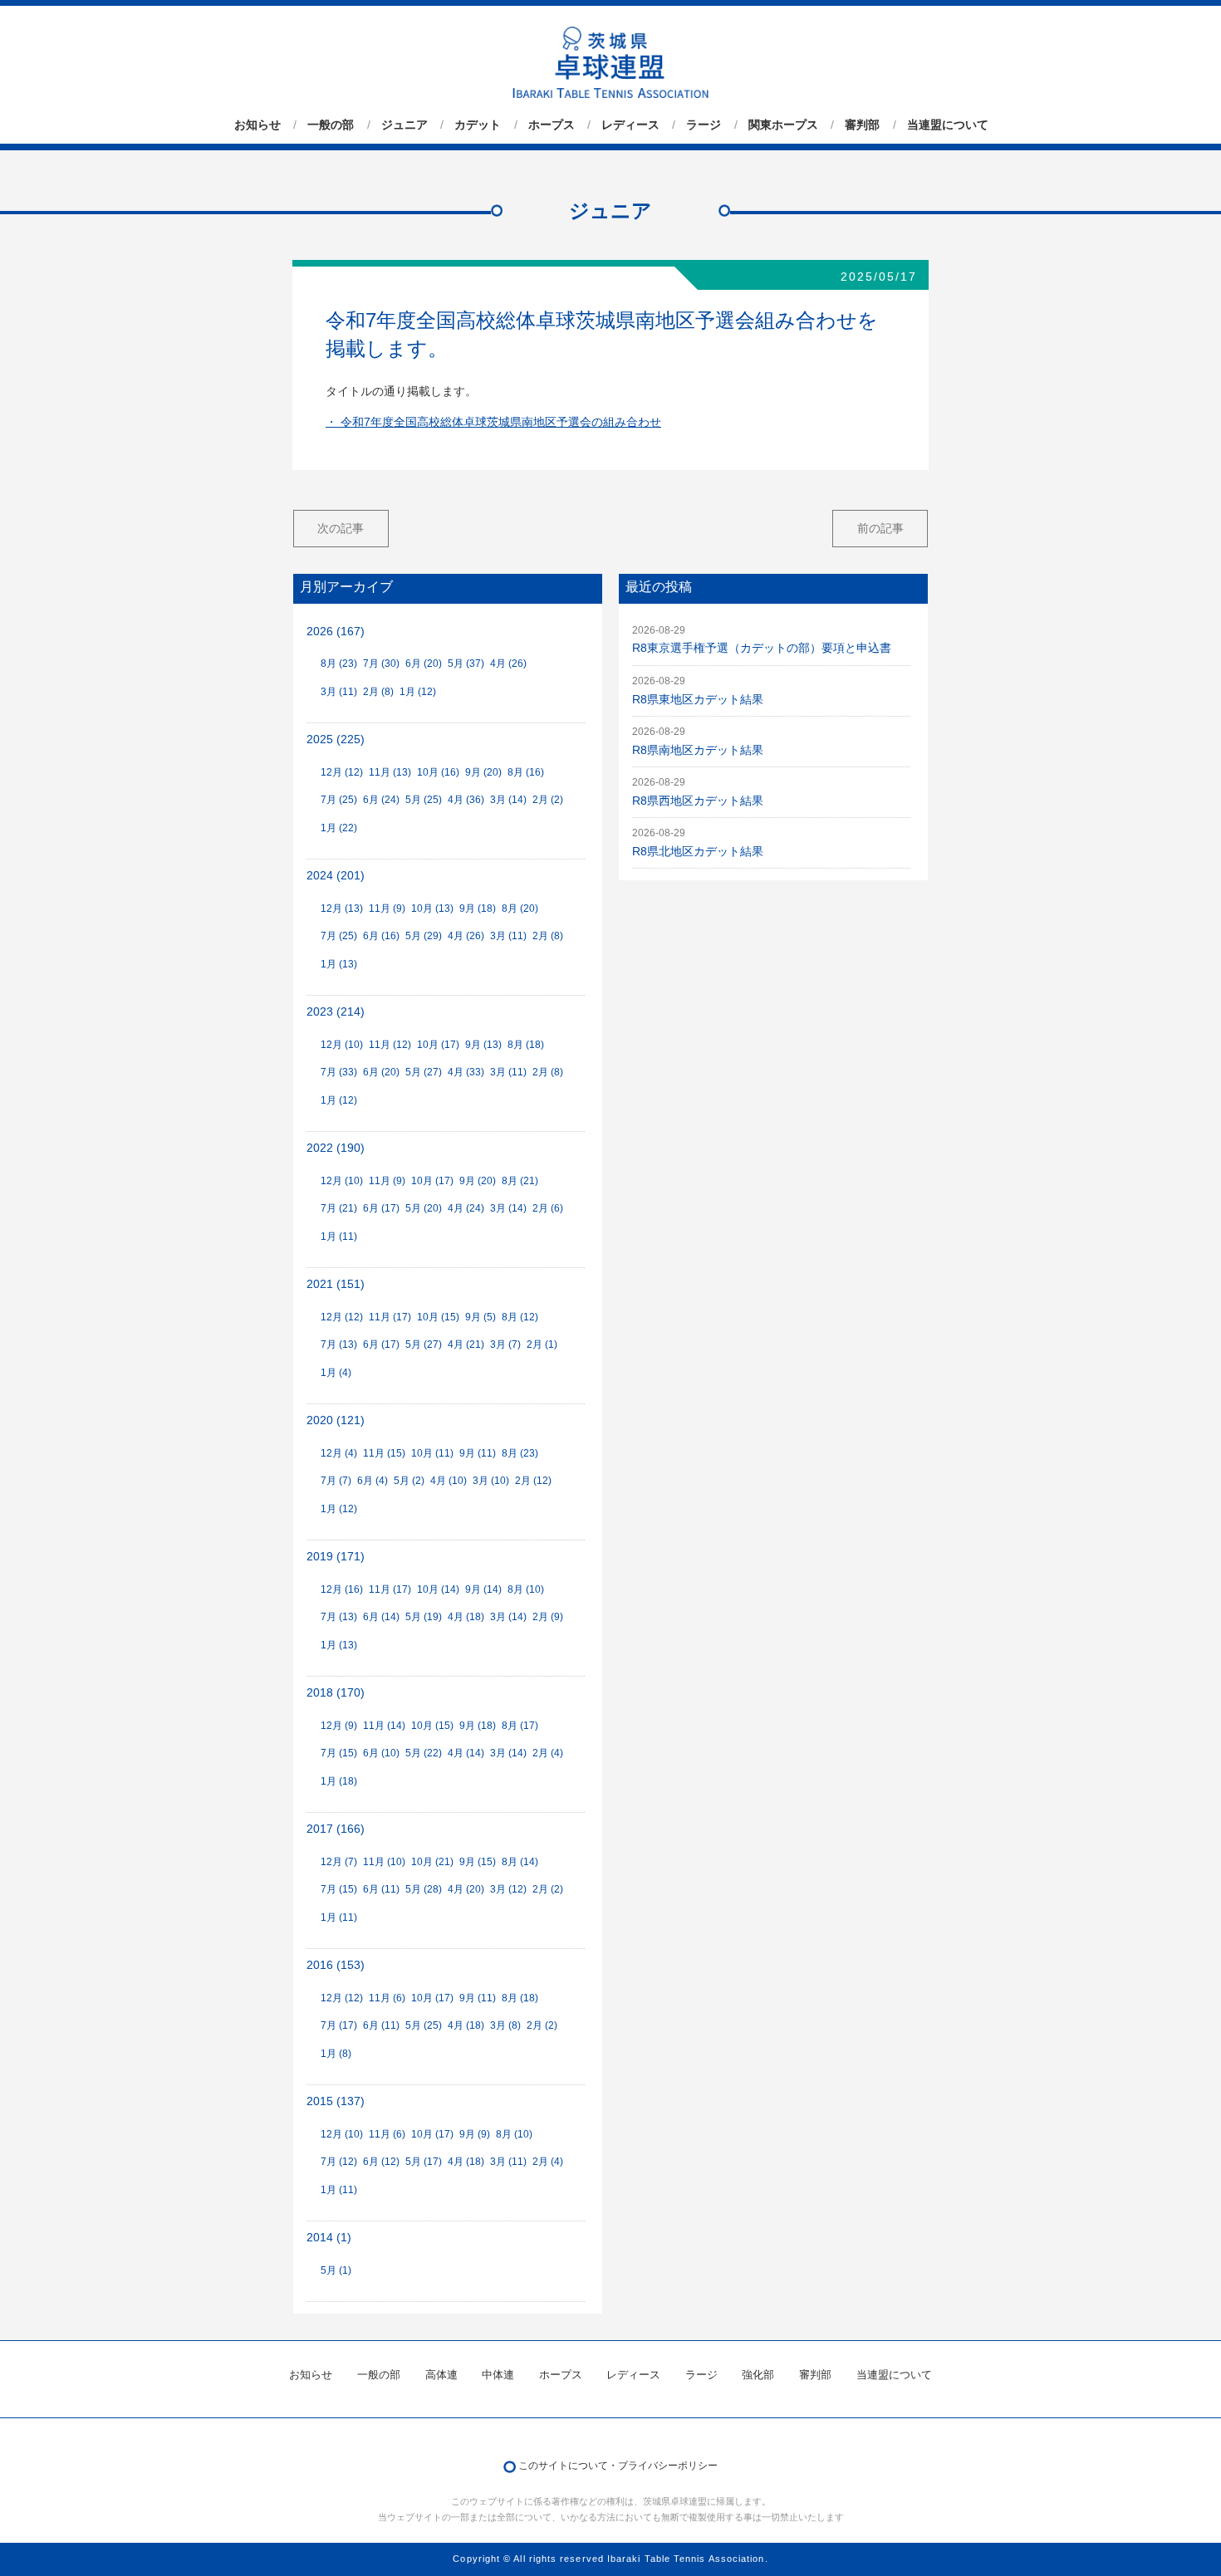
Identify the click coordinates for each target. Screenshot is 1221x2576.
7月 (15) (339, 1753)
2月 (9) (548, 1617)
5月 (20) (424, 1208)
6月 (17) (381, 1208)
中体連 (498, 2375)
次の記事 (341, 528)
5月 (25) (424, 800)
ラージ (704, 125)
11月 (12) (390, 1045)
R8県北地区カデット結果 (698, 852)
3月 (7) (505, 1344)
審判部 (862, 125)
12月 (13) (342, 908)
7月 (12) (339, 2162)
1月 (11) (339, 1237)
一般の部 (331, 125)
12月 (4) (339, 1453)
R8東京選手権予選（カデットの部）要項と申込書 (762, 648)
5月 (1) (336, 2270)
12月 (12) (342, 772)
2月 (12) (533, 1481)
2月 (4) (548, 1753)
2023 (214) (336, 1012)
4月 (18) (466, 1617)
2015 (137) (336, 2101)
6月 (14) (381, 1617)
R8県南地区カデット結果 (698, 750)
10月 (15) (438, 1317)
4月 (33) (466, 1072)
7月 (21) (339, 1208)
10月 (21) (432, 1862)
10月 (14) (438, 1589)
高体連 (441, 2375)
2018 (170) (336, 1693)
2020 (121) (336, 1420)
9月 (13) (483, 1045)
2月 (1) (542, 1344)
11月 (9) (387, 908)
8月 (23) (339, 664)
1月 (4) (336, 1373)
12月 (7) (339, 1862)
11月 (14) (384, 1726)
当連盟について (948, 125)
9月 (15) (478, 1862)
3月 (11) (339, 692)
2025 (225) (336, 739)
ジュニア (405, 125)
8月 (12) (520, 1317)
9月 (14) (483, 1589)
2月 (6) (548, 1208)
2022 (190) (336, 1148)
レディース (630, 125)
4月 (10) (449, 1481)
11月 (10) (384, 1862)
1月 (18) (339, 1781)
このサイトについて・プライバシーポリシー (618, 2466)
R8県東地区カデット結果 (698, 700)
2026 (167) (336, 632)
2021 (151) (336, 1284)
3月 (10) (491, 1481)
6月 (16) (381, 936)
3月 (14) (508, 800)
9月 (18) (478, 908)
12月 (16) (342, 1589)
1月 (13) (339, 964)
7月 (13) (339, 1344)
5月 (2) (409, 1481)
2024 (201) (336, 876)
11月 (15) (384, 1453)
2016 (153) (336, 1965)
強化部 (758, 2375)
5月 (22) (424, 1753)
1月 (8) (336, 2054)
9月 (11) (478, 1453)
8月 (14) (520, 1862)
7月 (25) (339, 800)
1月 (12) (418, 692)
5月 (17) (424, 2162)
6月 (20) (424, 664)
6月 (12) (381, 2162)
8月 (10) (526, 1589)
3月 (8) (505, 2025)
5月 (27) (424, 1072)
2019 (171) (336, 1557)
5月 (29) (424, 936)
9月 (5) (481, 1317)
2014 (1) (329, 2238)
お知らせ (257, 125)
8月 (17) (520, 1726)
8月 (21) (520, 1181)
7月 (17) (339, 2025)
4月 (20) (466, 1889)
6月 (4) (373, 1481)
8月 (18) (526, 1045)
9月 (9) (475, 2134)
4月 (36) (466, 800)
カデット (478, 125)
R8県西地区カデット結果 (698, 801)
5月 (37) (466, 664)
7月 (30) (381, 664)
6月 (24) (381, 800)
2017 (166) (336, 1829)
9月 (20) (483, 772)
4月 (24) (466, 1208)
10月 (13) (432, 908)
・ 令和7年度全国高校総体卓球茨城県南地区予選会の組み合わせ (493, 422)
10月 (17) (438, 1045)
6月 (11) (381, 1889)
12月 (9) (339, 1726)
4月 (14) (466, 1753)
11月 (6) (387, 1998)
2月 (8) (378, 692)
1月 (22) (339, 828)
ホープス (552, 125)
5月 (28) (424, 1889)
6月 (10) (381, 1753)
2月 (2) (548, 800)
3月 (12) (508, 1889)
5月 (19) (424, 1617)
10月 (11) (432, 1453)
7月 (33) (339, 1072)
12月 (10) (342, 1045)
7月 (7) (336, 1481)
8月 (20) (520, 908)
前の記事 (880, 528)
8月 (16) (526, 772)
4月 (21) (466, 1344)
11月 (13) (390, 772)
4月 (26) (508, 664)
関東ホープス (783, 125)
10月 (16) (438, 772)
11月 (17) (390, 1317)
